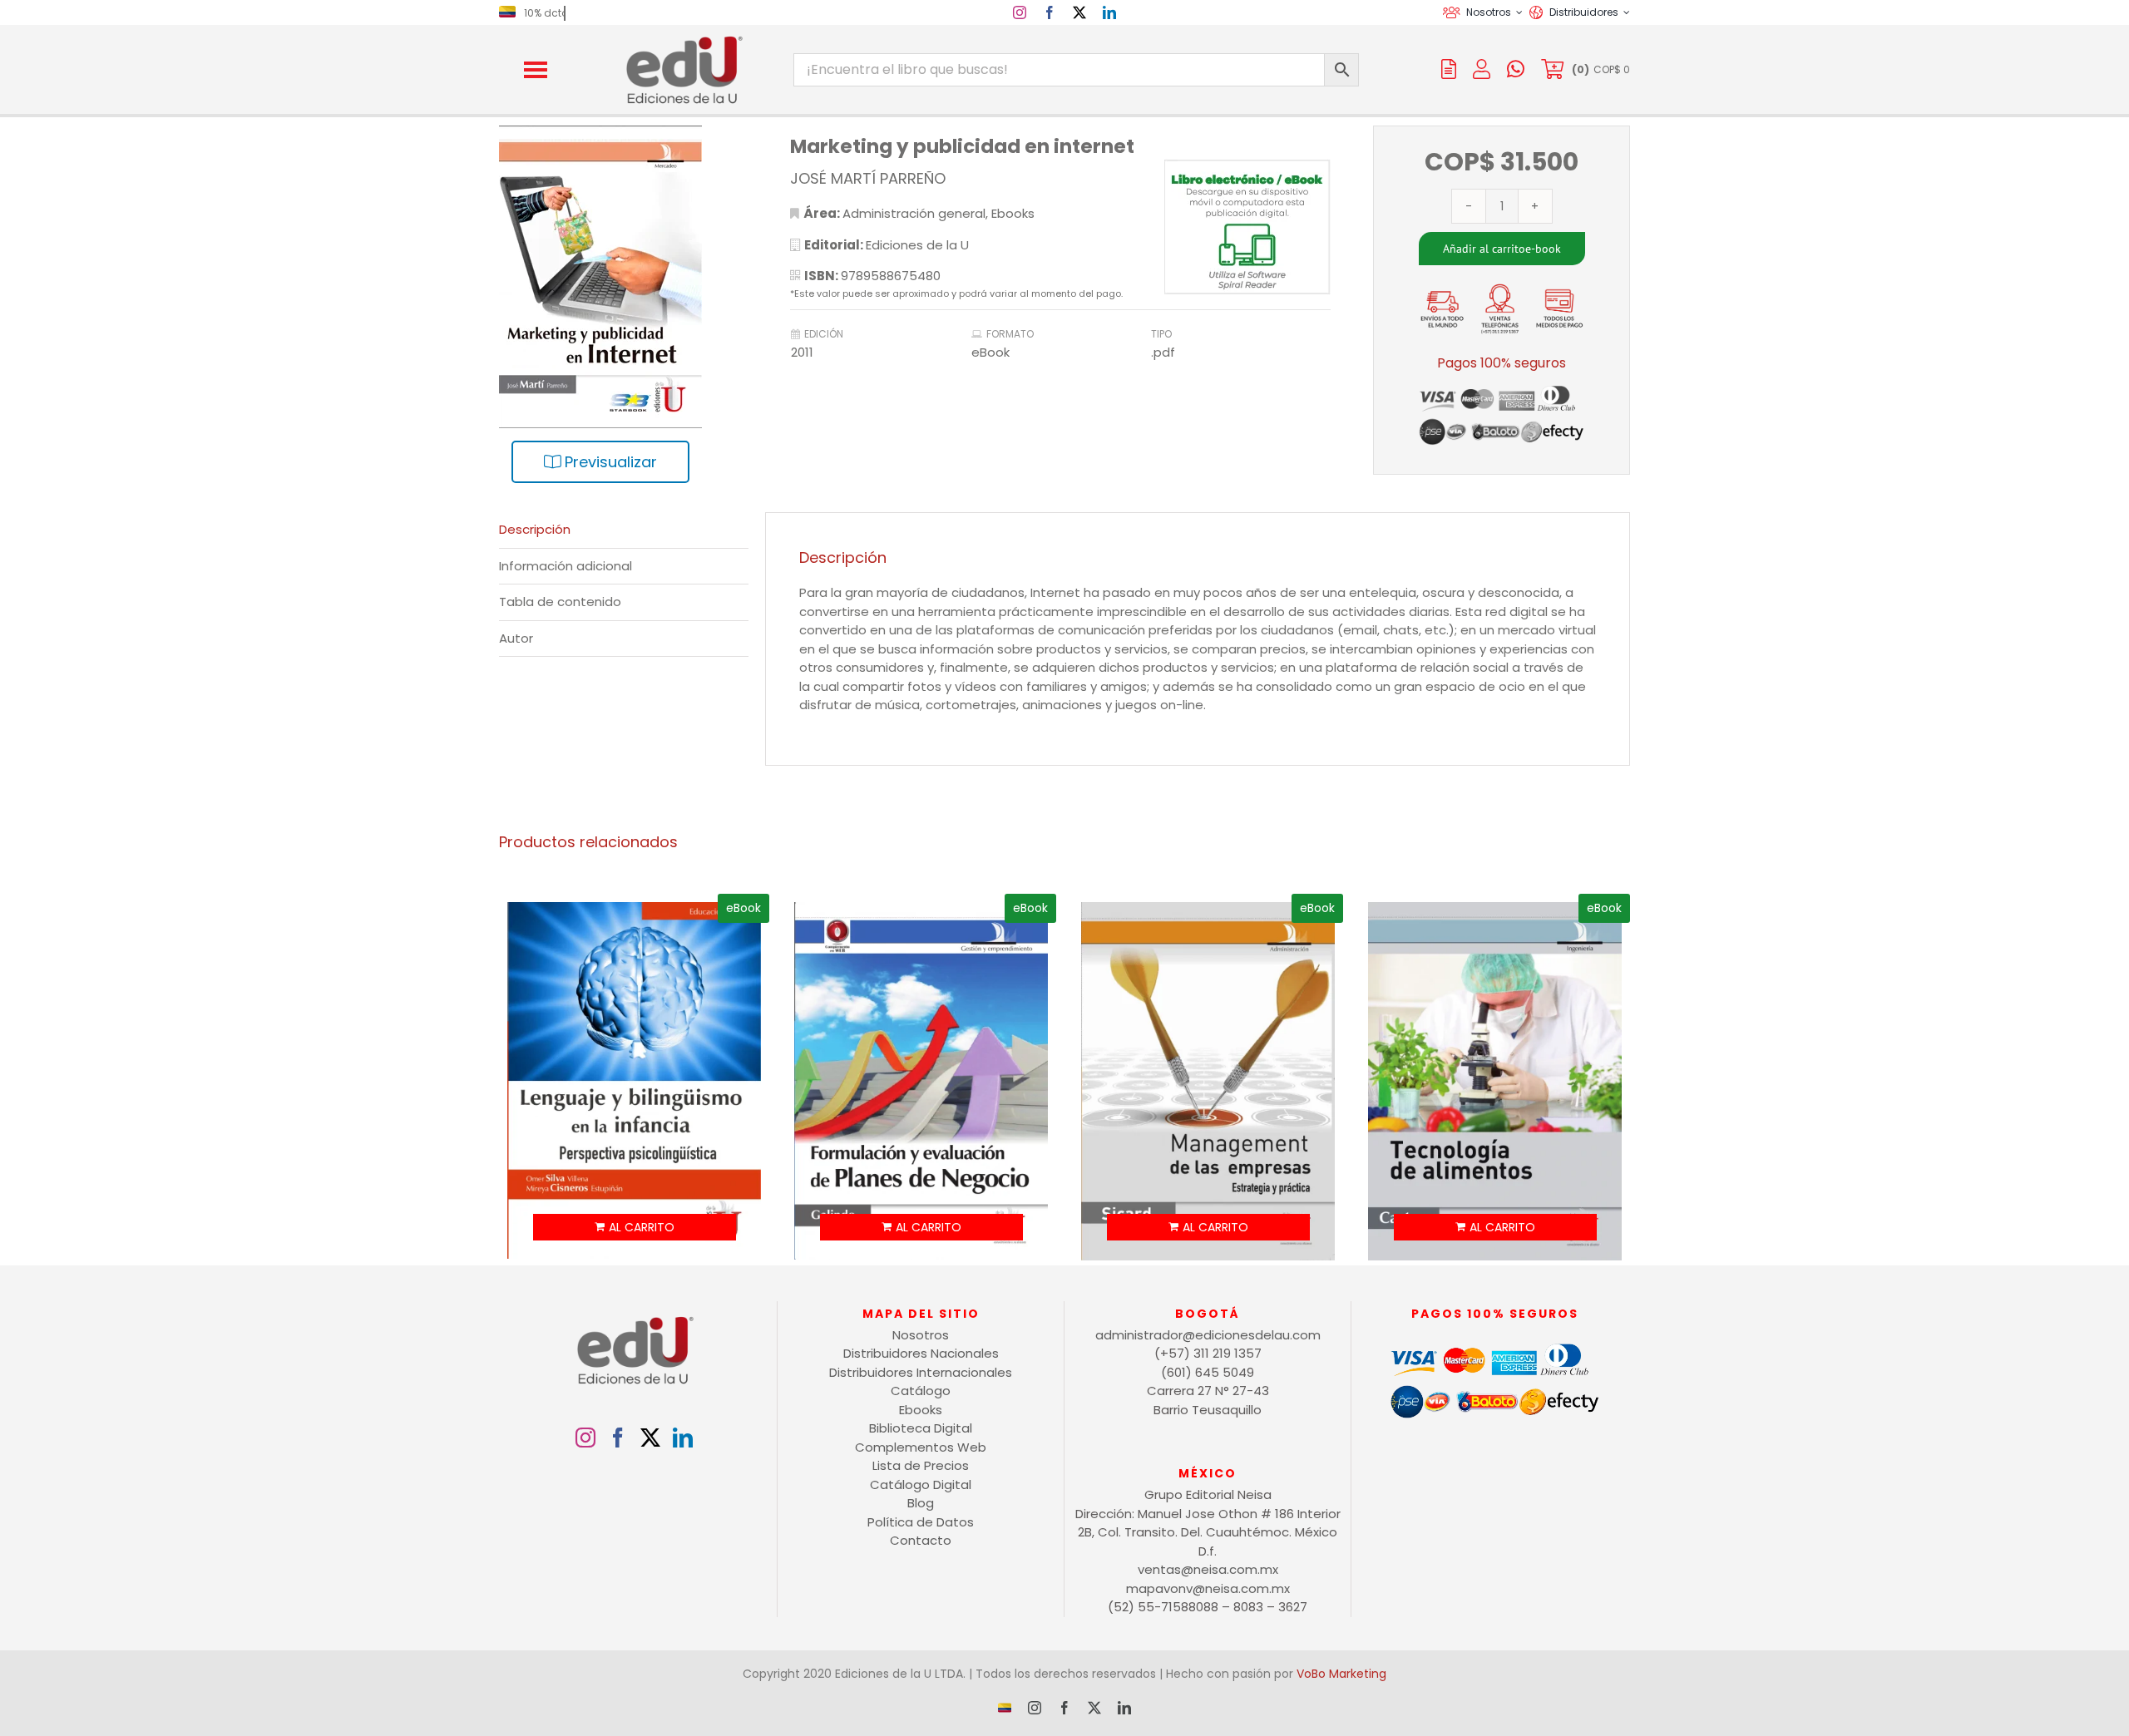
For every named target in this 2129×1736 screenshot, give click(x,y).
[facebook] (1050, 12)
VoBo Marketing (1341, 1674)
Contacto (921, 1540)
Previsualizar (609, 462)
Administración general (914, 213)
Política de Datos (921, 1522)
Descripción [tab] (535, 529)
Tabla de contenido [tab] (560, 602)
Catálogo (921, 1391)
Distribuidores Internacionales (921, 1372)
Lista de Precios (921, 1465)
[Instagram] (585, 1438)
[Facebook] (618, 1438)
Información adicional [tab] (566, 566)
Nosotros (921, 1335)
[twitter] (1079, 12)
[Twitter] (650, 1438)
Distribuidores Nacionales (921, 1353)
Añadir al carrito (1484, 249)
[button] (536, 70)
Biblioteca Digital (921, 1428)
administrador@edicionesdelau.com (1208, 1335)
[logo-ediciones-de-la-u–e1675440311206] (683, 39)
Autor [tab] (516, 638)
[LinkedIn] (683, 1438)
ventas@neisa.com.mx (1208, 1569)
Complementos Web (921, 1447)
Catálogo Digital (921, 1484)
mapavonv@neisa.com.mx (1208, 1588)
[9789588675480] (624, 311)
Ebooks (1013, 213)
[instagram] (1020, 12)
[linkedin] (1109, 12)
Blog (921, 1503)
